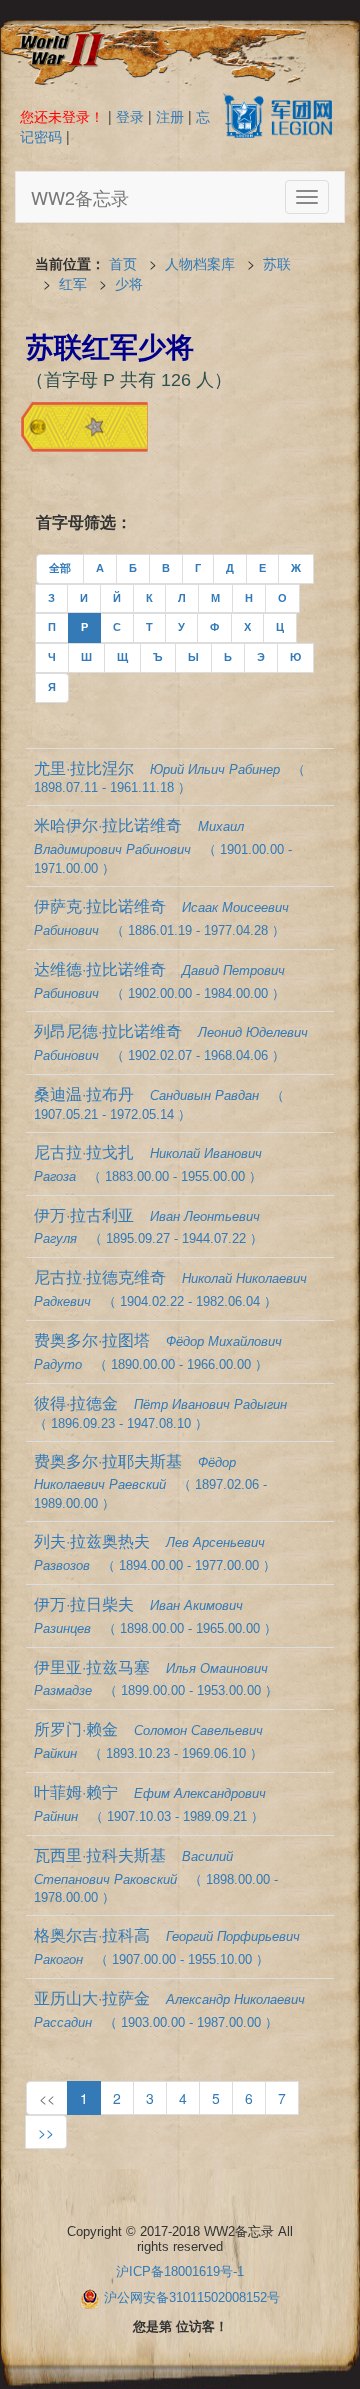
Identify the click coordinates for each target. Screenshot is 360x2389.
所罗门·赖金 (148, 1739)
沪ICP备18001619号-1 (180, 2271)
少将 (129, 283)
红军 (73, 283)
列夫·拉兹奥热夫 (155, 1551)
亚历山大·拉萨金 (169, 2008)
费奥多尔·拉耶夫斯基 (150, 1480)
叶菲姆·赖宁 (150, 1802)
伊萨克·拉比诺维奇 (161, 916)
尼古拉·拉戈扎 (148, 1162)
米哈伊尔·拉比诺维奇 (163, 844)
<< (47, 2098)
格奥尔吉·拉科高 (167, 1945)
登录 (130, 116)
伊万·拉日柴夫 (155, 1614)
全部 (60, 568)
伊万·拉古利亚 (148, 1225)
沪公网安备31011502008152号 (192, 2297)
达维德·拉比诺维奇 (159, 979)
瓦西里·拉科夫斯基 (156, 1874)
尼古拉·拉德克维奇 (170, 1287)
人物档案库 (200, 263)
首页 (123, 263)
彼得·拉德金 (160, 1411)
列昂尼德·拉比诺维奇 (171, 1041)
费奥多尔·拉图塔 (158, 1350)
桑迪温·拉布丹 (159, 1102)
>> (46, 2132)
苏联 (277, 263)
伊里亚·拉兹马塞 (156, 1677)
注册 (170, 116)
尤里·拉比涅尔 (169, 776)
